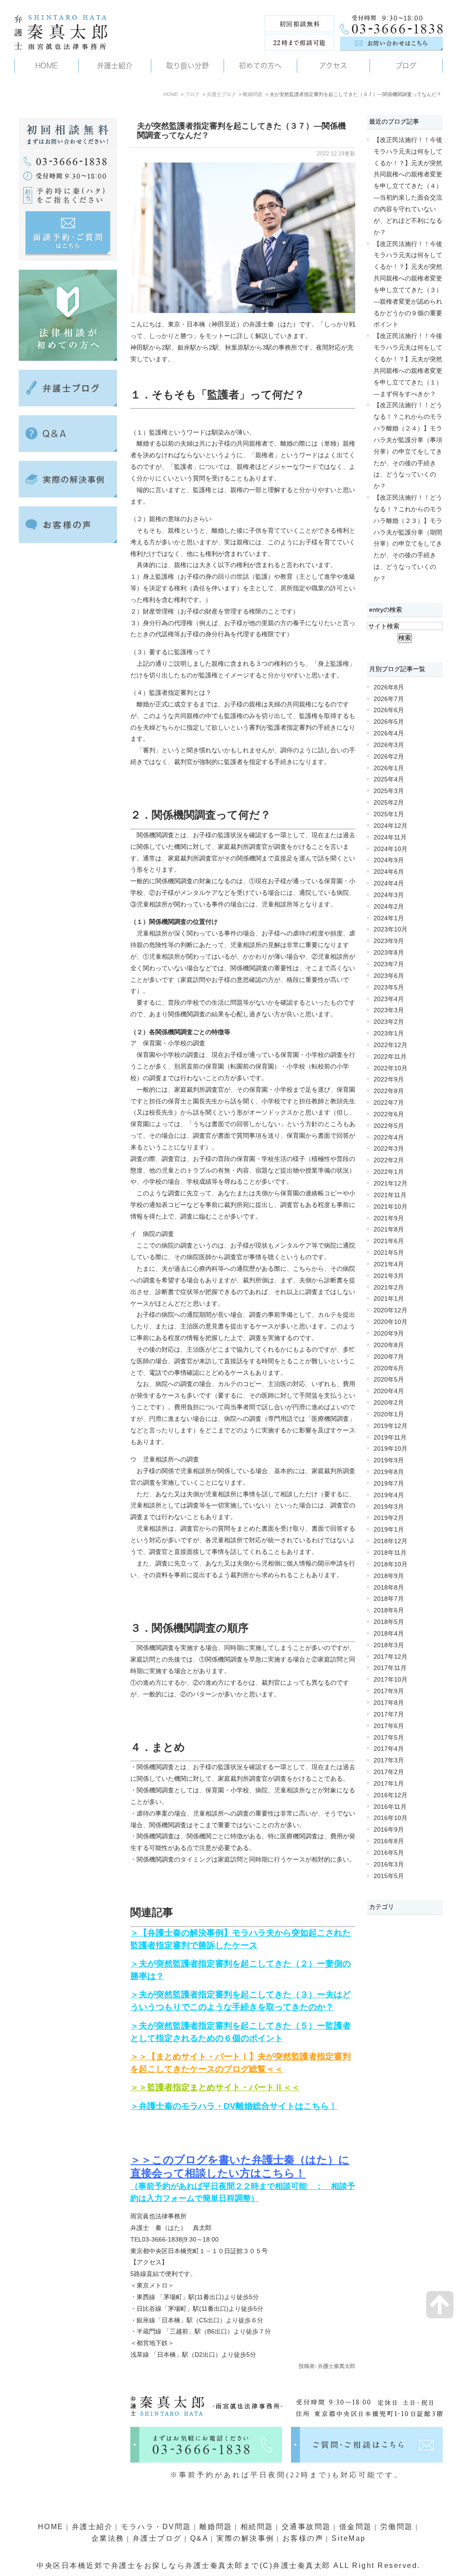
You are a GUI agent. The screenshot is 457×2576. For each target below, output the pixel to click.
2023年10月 (391, 929)
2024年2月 (389, 907)
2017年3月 (389, 1760)
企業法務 (108, 2538)
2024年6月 (389, 872)
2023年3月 (389, 1010)
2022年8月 (389, 1091)
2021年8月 (389, 1230)
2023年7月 (389, 964)
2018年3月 (389, 1645)
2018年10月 (391, 1564)
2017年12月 (391, 1657)
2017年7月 (389, 1714)
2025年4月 (389, 779)
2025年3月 (389, 791)
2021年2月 (389, 1288)
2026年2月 (389, 757)
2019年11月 (390, 1438)
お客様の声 (303, 2538)
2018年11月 (390, 1553)
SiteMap (349, 2538)
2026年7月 (389, 699)
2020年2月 (389, 1403)
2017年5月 (389, 1738)
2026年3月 (389, 745)
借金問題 (356, 2527)
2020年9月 (389, 1334)
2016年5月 (389, 1853)
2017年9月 (389, 1691)
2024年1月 (389, 918)
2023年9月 (389, 941)
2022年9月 (389, 1079)
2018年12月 (391, 1541)
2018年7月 (389, 1599)
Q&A (199, 2538)
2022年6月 (389, 1114)
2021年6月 (389, 1241)
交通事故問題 (306, 2527)
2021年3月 (389, 1276)
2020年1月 (389, 1414)
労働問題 (397, 2527)
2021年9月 (389, 1218)
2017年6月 (389, 1726)
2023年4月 (389, 999)
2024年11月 (390, 837)
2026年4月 (389, 733)
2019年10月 (391, 1449)
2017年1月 (389, 1784)
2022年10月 (391, 1068)
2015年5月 (389, 1876)
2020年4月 (389, 1391)
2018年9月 (389, 1576)
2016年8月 (389, 1841)
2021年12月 (391, 1184)
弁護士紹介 (93, 2527)
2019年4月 (389, 1495)
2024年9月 (389, 860)
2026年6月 (389, 710)
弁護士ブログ (221, 94)
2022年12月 (391, 1045)
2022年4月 (389, 1138)
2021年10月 (391, 1207)
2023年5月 (389, 987)
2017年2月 (389, 1772)
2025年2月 (389, 803)
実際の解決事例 (245, 2538)
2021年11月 (390, 1195)
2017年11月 (390, 1668)
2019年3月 (389, 1507)
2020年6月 (389, 1368)
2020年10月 (391, 1322)
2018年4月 (389, 1634)
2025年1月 (389, 814)
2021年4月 (389, 1264)
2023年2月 (389, 1022)
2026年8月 (389, 687)
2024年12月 (391, 826)
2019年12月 (391, 1426)
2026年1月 (389, 768)
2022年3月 (389, 1149)
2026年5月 (389, 722)
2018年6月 (389, 1610)
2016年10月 (391, 1818)
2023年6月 (389, 976)
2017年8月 (389, 1703)
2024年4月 (389, 883)
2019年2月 (389, 1518)
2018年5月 (389, 1622)
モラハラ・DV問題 (156, 2527)
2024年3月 (389, 895)
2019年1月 (389, 1530)
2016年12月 (391, 1795)
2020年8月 (389, 1345)
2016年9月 (389, 1830)
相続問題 (257, 2527)
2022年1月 (389, 1172)
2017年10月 (391, 1680)
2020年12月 (391, 1310)
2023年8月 (389, 953)
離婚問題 (253, 94)
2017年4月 (389, 1749)
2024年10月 (391, 849)
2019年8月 (389, 1472)
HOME (171, 94)
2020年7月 (389, 1357)
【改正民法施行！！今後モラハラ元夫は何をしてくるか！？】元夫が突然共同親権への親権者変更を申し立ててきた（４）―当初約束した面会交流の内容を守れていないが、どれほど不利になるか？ (408, 186)
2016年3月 (389, 1864)
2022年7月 (389, 1103)
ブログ (192, 94)
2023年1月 (389, 1033)
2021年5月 (389, 1253)
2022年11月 (390, 1057)
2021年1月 (389, 1299)
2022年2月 (389, 1160)
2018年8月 (389, 1588)
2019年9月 (389, 1460)
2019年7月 (389, 1484)
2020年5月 (389, 1380)
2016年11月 (390, 1807)
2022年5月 (389, 1126)
